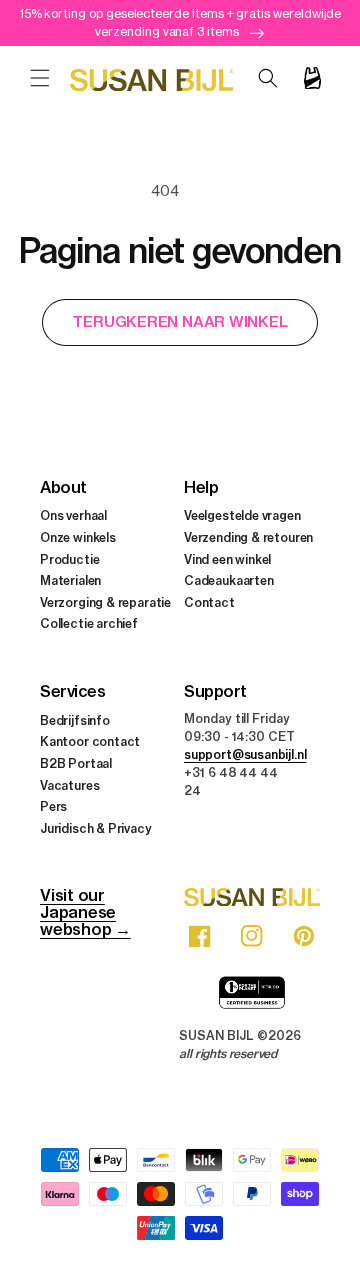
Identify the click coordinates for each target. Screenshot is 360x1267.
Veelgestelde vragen (242, 515)
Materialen (70, 580)
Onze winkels (78, 537)
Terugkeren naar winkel (179, 321)
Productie (69, 559)
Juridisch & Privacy (96, 828)
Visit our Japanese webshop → (85, 912)
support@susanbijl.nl (245, 754)
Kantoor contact (90, 741)
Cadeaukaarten (229, 580)
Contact (209, 602)
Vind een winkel (227, 559)
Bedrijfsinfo (75, 720)
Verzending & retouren (248, 537)
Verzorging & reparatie (105, 602)
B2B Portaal (76, 763)
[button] (40, 78)
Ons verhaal (73, 515)
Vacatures (69, 785)
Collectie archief (89, 623)
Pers (53, 806)
